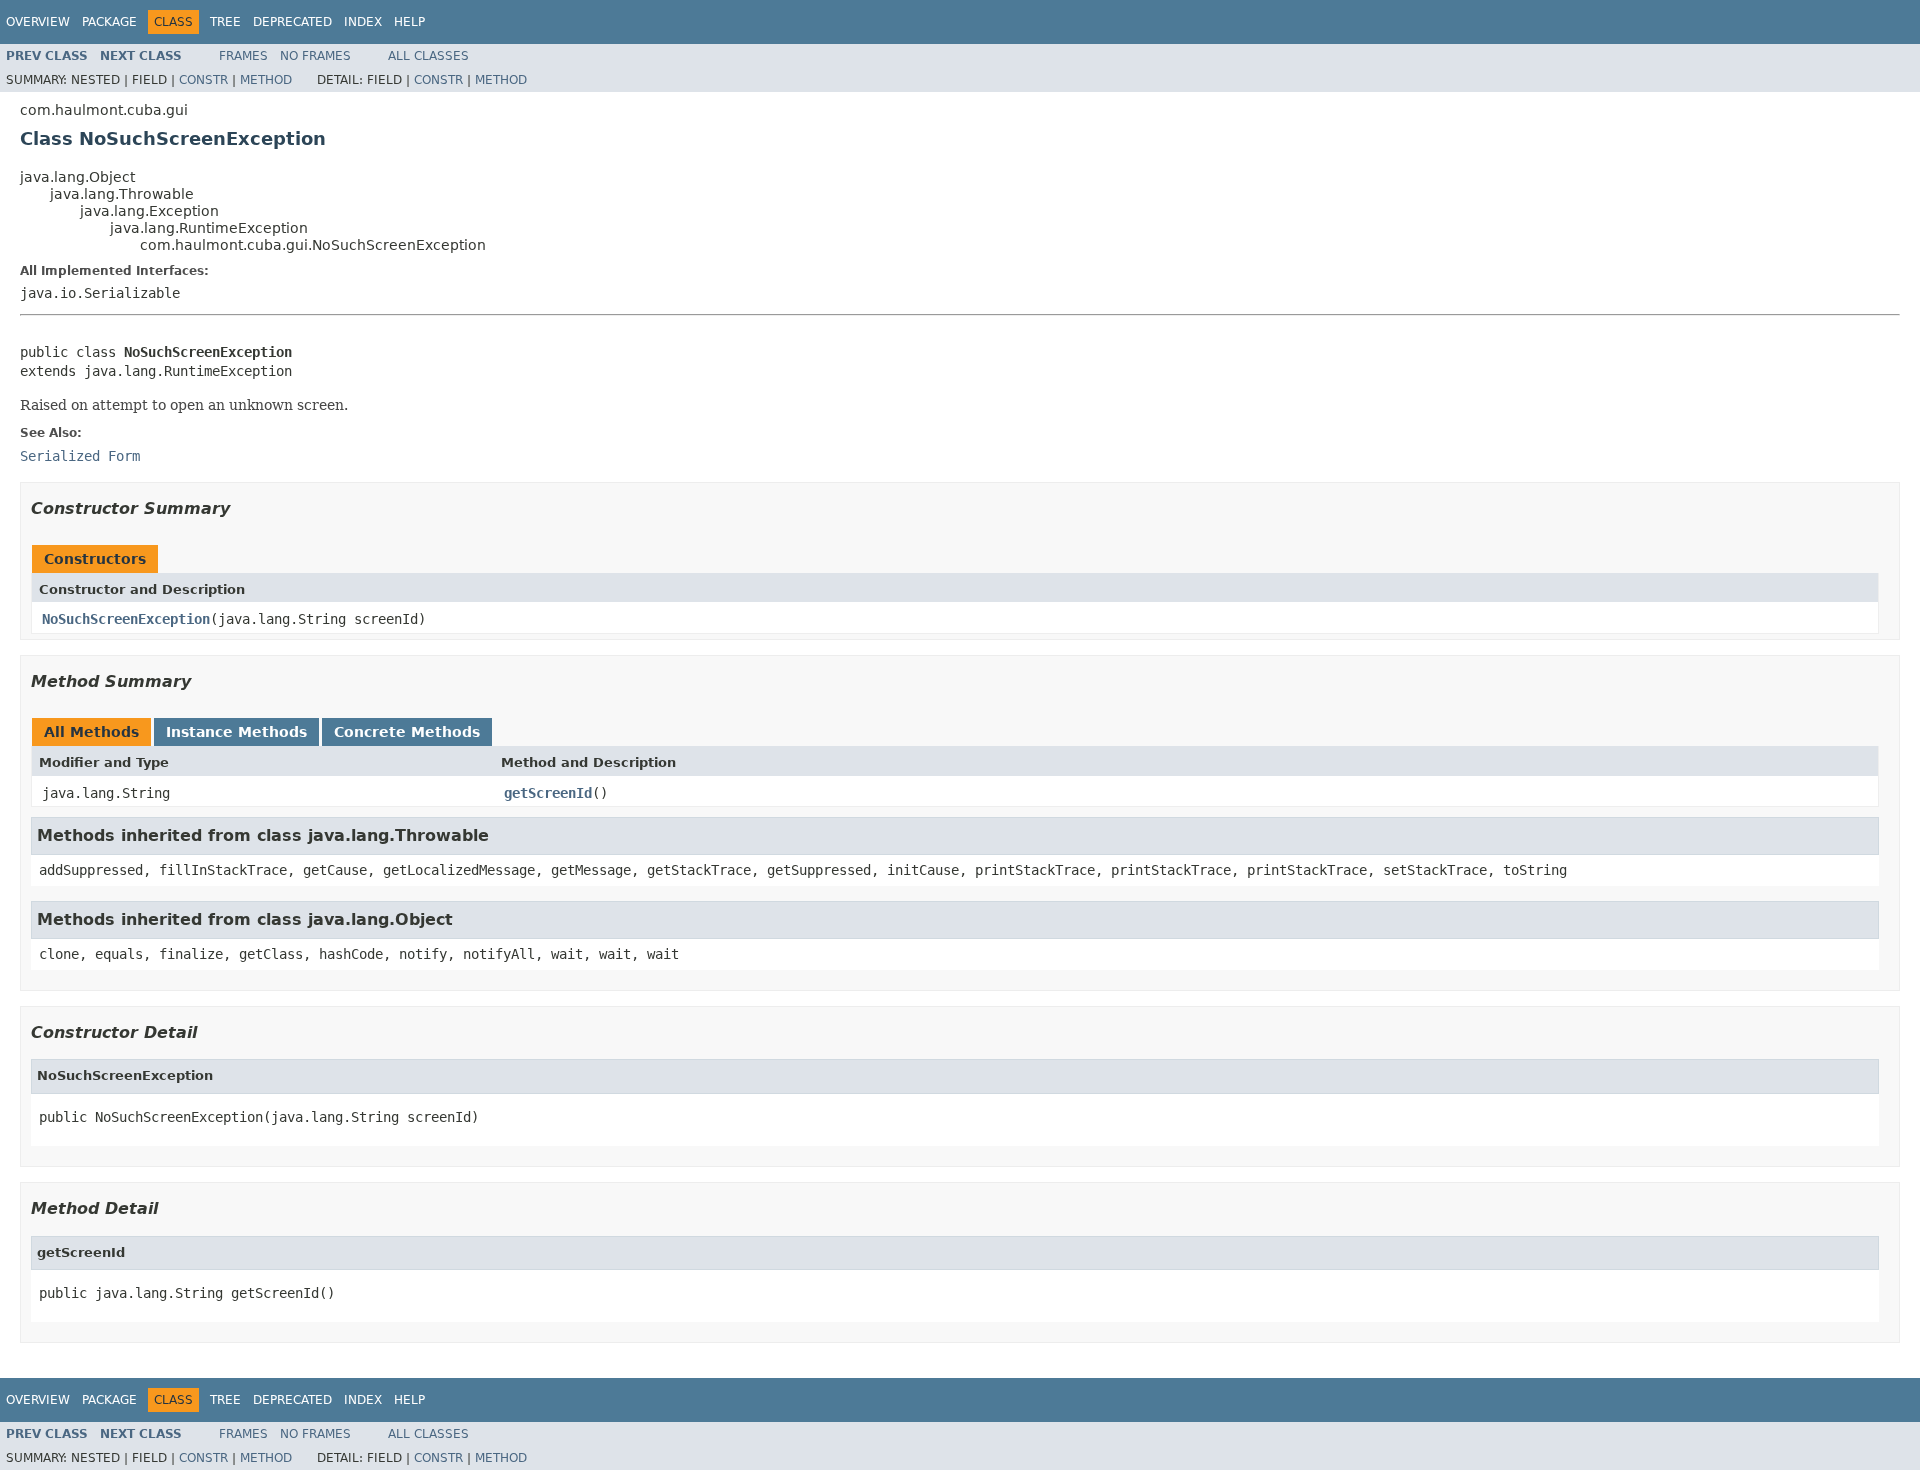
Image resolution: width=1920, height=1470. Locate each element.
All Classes (428, 56)
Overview (38, 22)
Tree (225, 22)
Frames (243, 56)
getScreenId (548, 793)
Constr (203, 80)
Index (363, 22)
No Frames (315, 56)
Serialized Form (80, 456)
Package (109, 22)
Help (409, 22)
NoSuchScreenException (126, 619)
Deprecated (292, 22)
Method (266, 80)
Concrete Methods (407, 732)
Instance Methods (236, 732)
